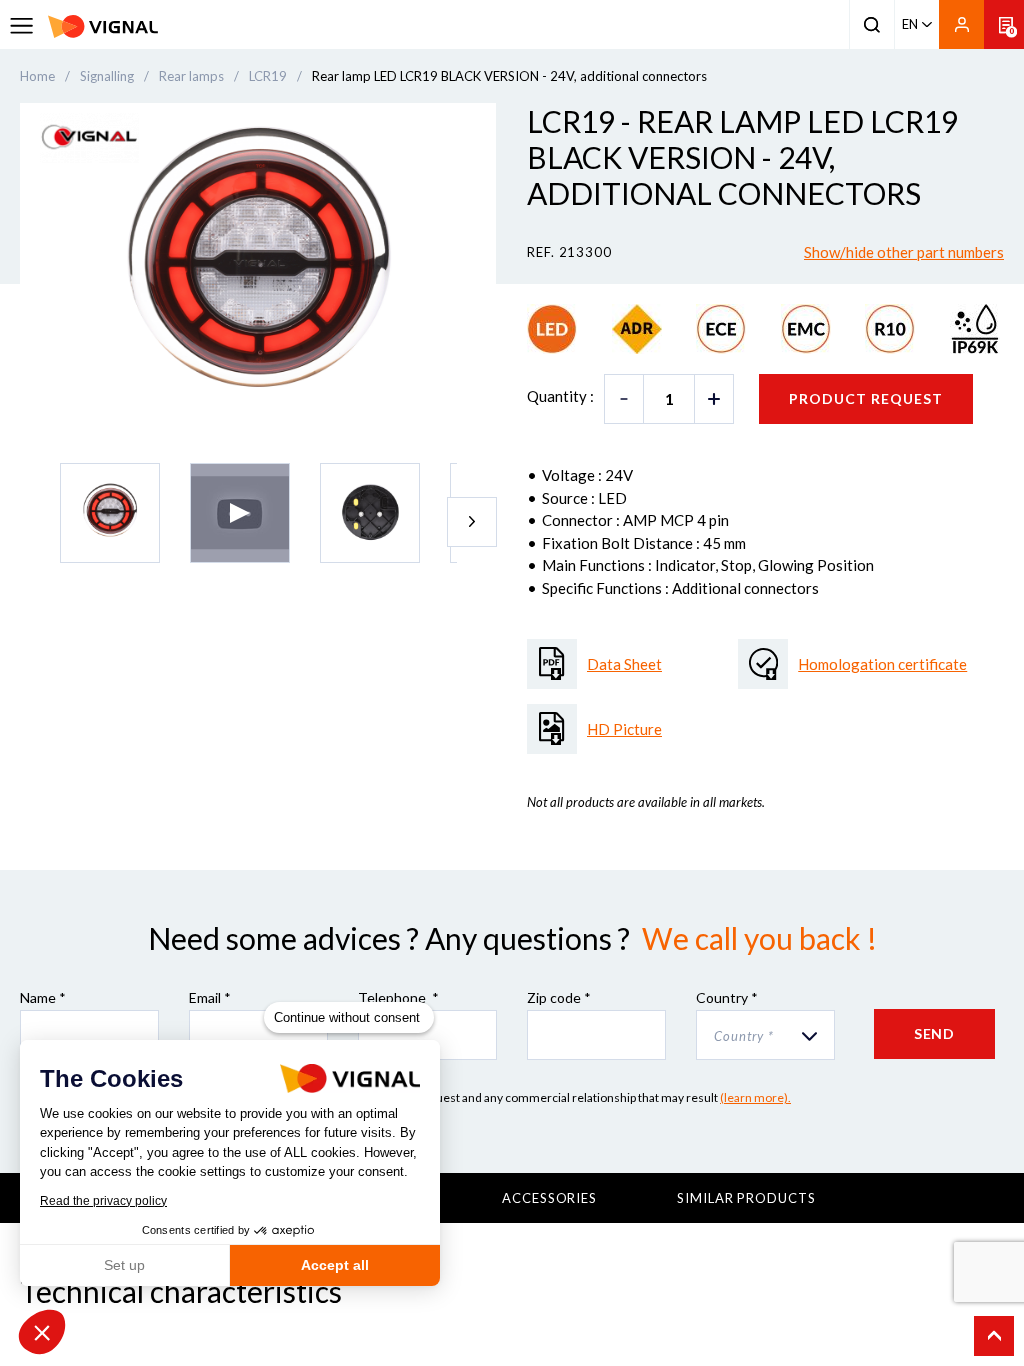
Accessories (549, 1198)
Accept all (335, 1265)
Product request (866, 398)
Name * (43, 997)
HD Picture (624, 729)
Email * (210, 997)
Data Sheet (624, 664)
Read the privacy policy (103, 1201)
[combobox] (765, 1035)
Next (472, 522)
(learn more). (755, 1097)
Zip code (559, 997)
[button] (42, 1332)
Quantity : (560, 396)
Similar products (746, 1198)
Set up (124, 1265)
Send (935, 1033)
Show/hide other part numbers (904, 252)
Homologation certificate (882, 664)
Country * (727, 997)
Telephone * (398, 997)
